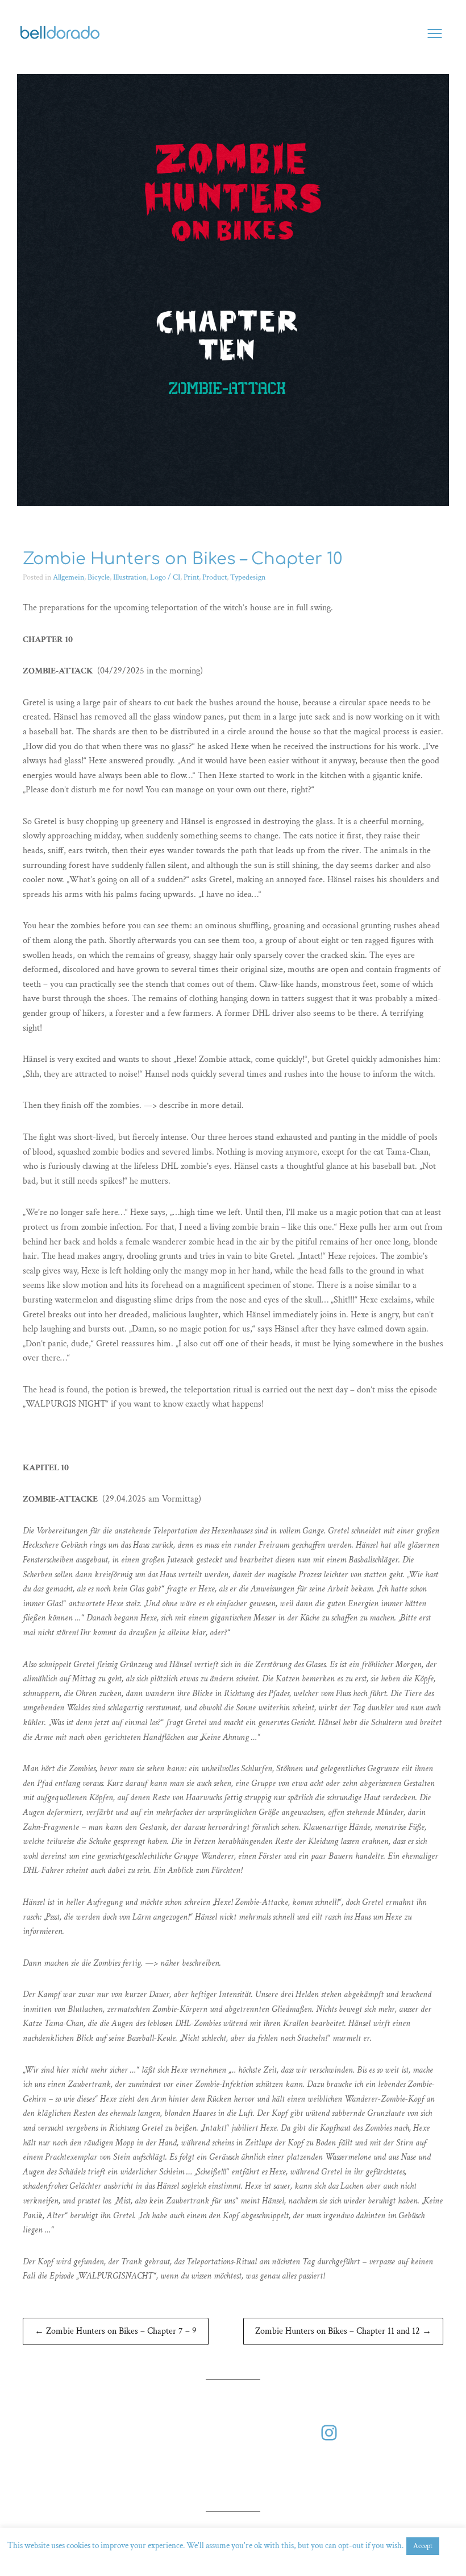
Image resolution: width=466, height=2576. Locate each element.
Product (215, 577)
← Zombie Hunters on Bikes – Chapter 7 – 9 (116, 2331)
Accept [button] (423, 2546)
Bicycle (99, 577)
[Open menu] (435, 34)
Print (191, 577)
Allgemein (68, 577)
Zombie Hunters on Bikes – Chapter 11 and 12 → (343, 2331)
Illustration (130, 577)
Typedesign (248, 577)
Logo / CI (165, 577)
